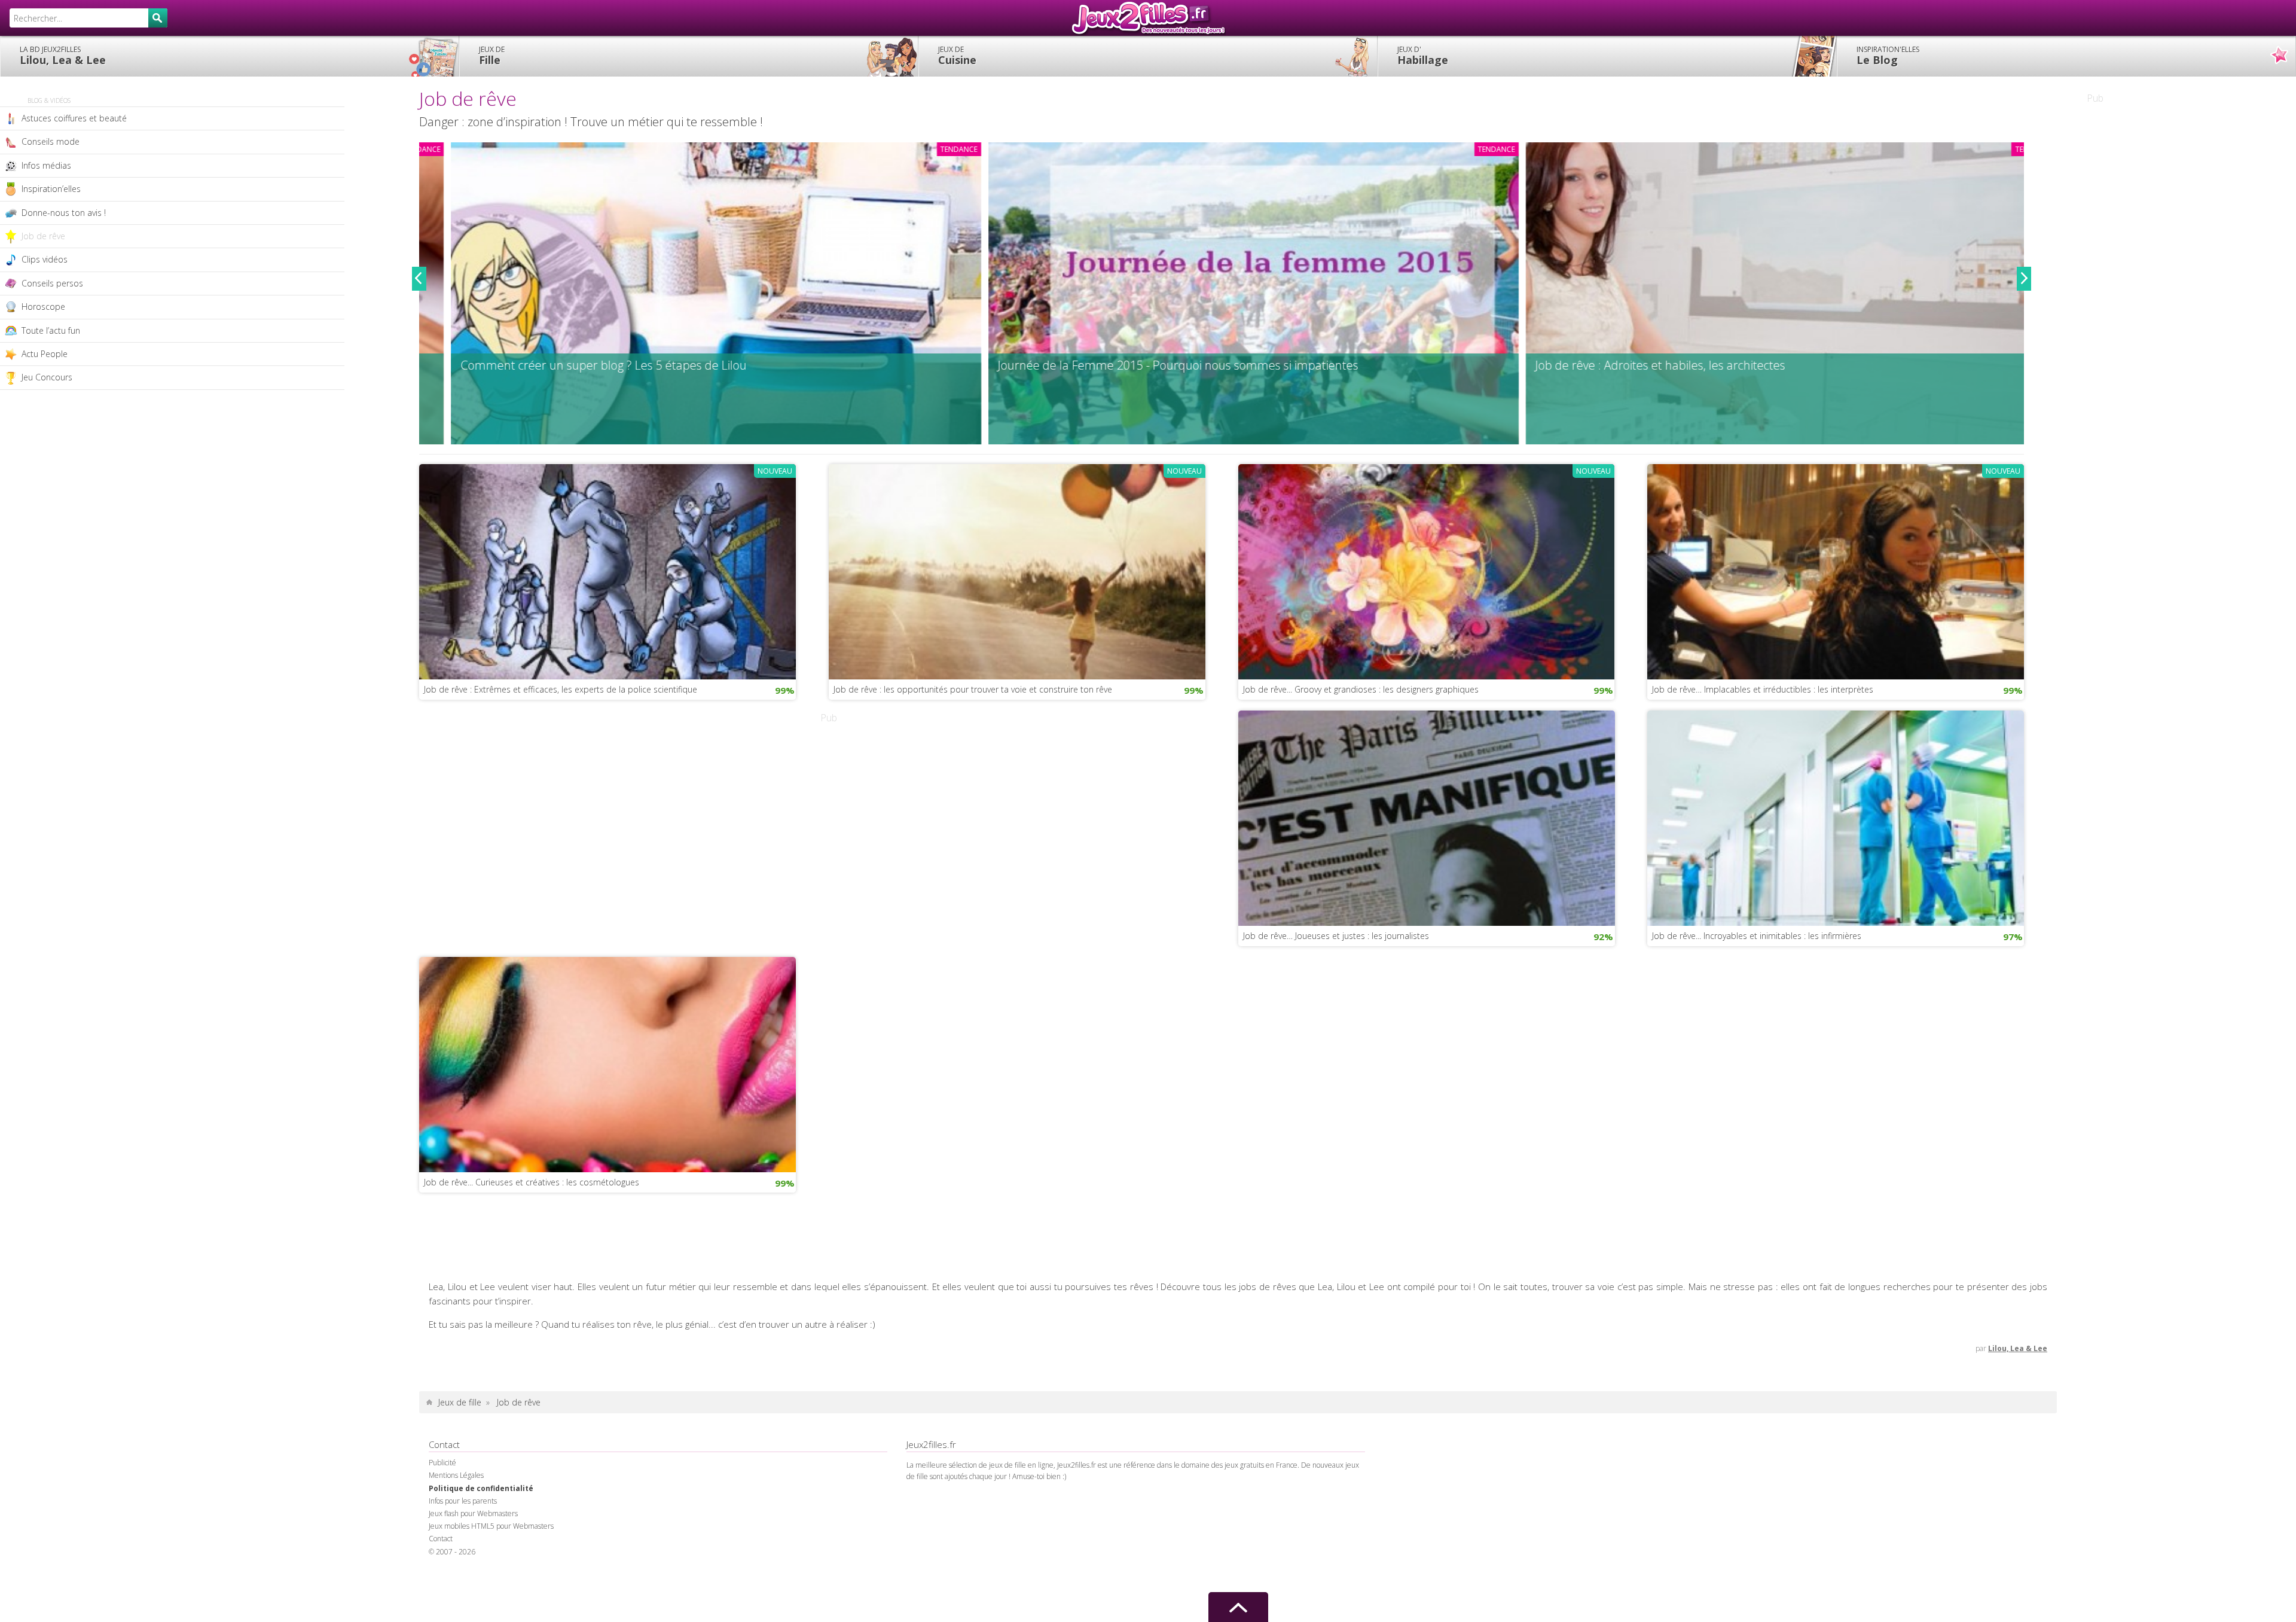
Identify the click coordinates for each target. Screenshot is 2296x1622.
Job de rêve (43, 236)
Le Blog (1888, 56)
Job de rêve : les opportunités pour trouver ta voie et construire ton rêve (973, 689)
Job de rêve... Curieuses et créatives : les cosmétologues (532, 1182)
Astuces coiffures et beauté (74, 118)
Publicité (442, 1463)
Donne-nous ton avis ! (64, 213)
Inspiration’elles (51, 189)
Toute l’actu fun (51, 330)
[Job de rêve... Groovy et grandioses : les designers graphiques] (1427, 571)
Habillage (1423, 56)
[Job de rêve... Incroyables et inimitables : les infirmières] (1836, 817)
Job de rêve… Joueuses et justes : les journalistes (1336, 936)
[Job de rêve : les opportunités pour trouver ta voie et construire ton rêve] (1017, 571)
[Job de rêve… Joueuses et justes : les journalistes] (1427, 817)
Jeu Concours (47, 377)
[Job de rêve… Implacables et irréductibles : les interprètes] (1836, 571)
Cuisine (957, 56)
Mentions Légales (456, 1475)
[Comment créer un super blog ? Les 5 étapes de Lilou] (684, 293)
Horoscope (43, 307)
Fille (492, 56)
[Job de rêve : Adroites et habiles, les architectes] (1759, 293)
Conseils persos (52, 283)
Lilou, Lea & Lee (63, 56)
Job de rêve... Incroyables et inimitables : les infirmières (1757, 936)
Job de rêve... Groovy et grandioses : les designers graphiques (1361, 689)
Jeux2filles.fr (1148, 18)
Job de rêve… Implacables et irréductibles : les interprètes (1763, 689)
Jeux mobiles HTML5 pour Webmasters (491, 1526)
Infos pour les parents (463, 1501)
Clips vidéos (45, 259)
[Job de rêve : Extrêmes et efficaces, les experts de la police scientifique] (607, 571)
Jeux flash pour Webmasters (473, 1513)
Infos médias (46, 165)
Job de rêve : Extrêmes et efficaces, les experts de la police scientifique (561, 689)
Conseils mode (51, 141)
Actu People (45, 354)
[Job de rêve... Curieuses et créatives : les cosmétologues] (607, 1063)
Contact (441, 1539)
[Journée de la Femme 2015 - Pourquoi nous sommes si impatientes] (1222, 293)
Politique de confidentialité (481, 1488)
